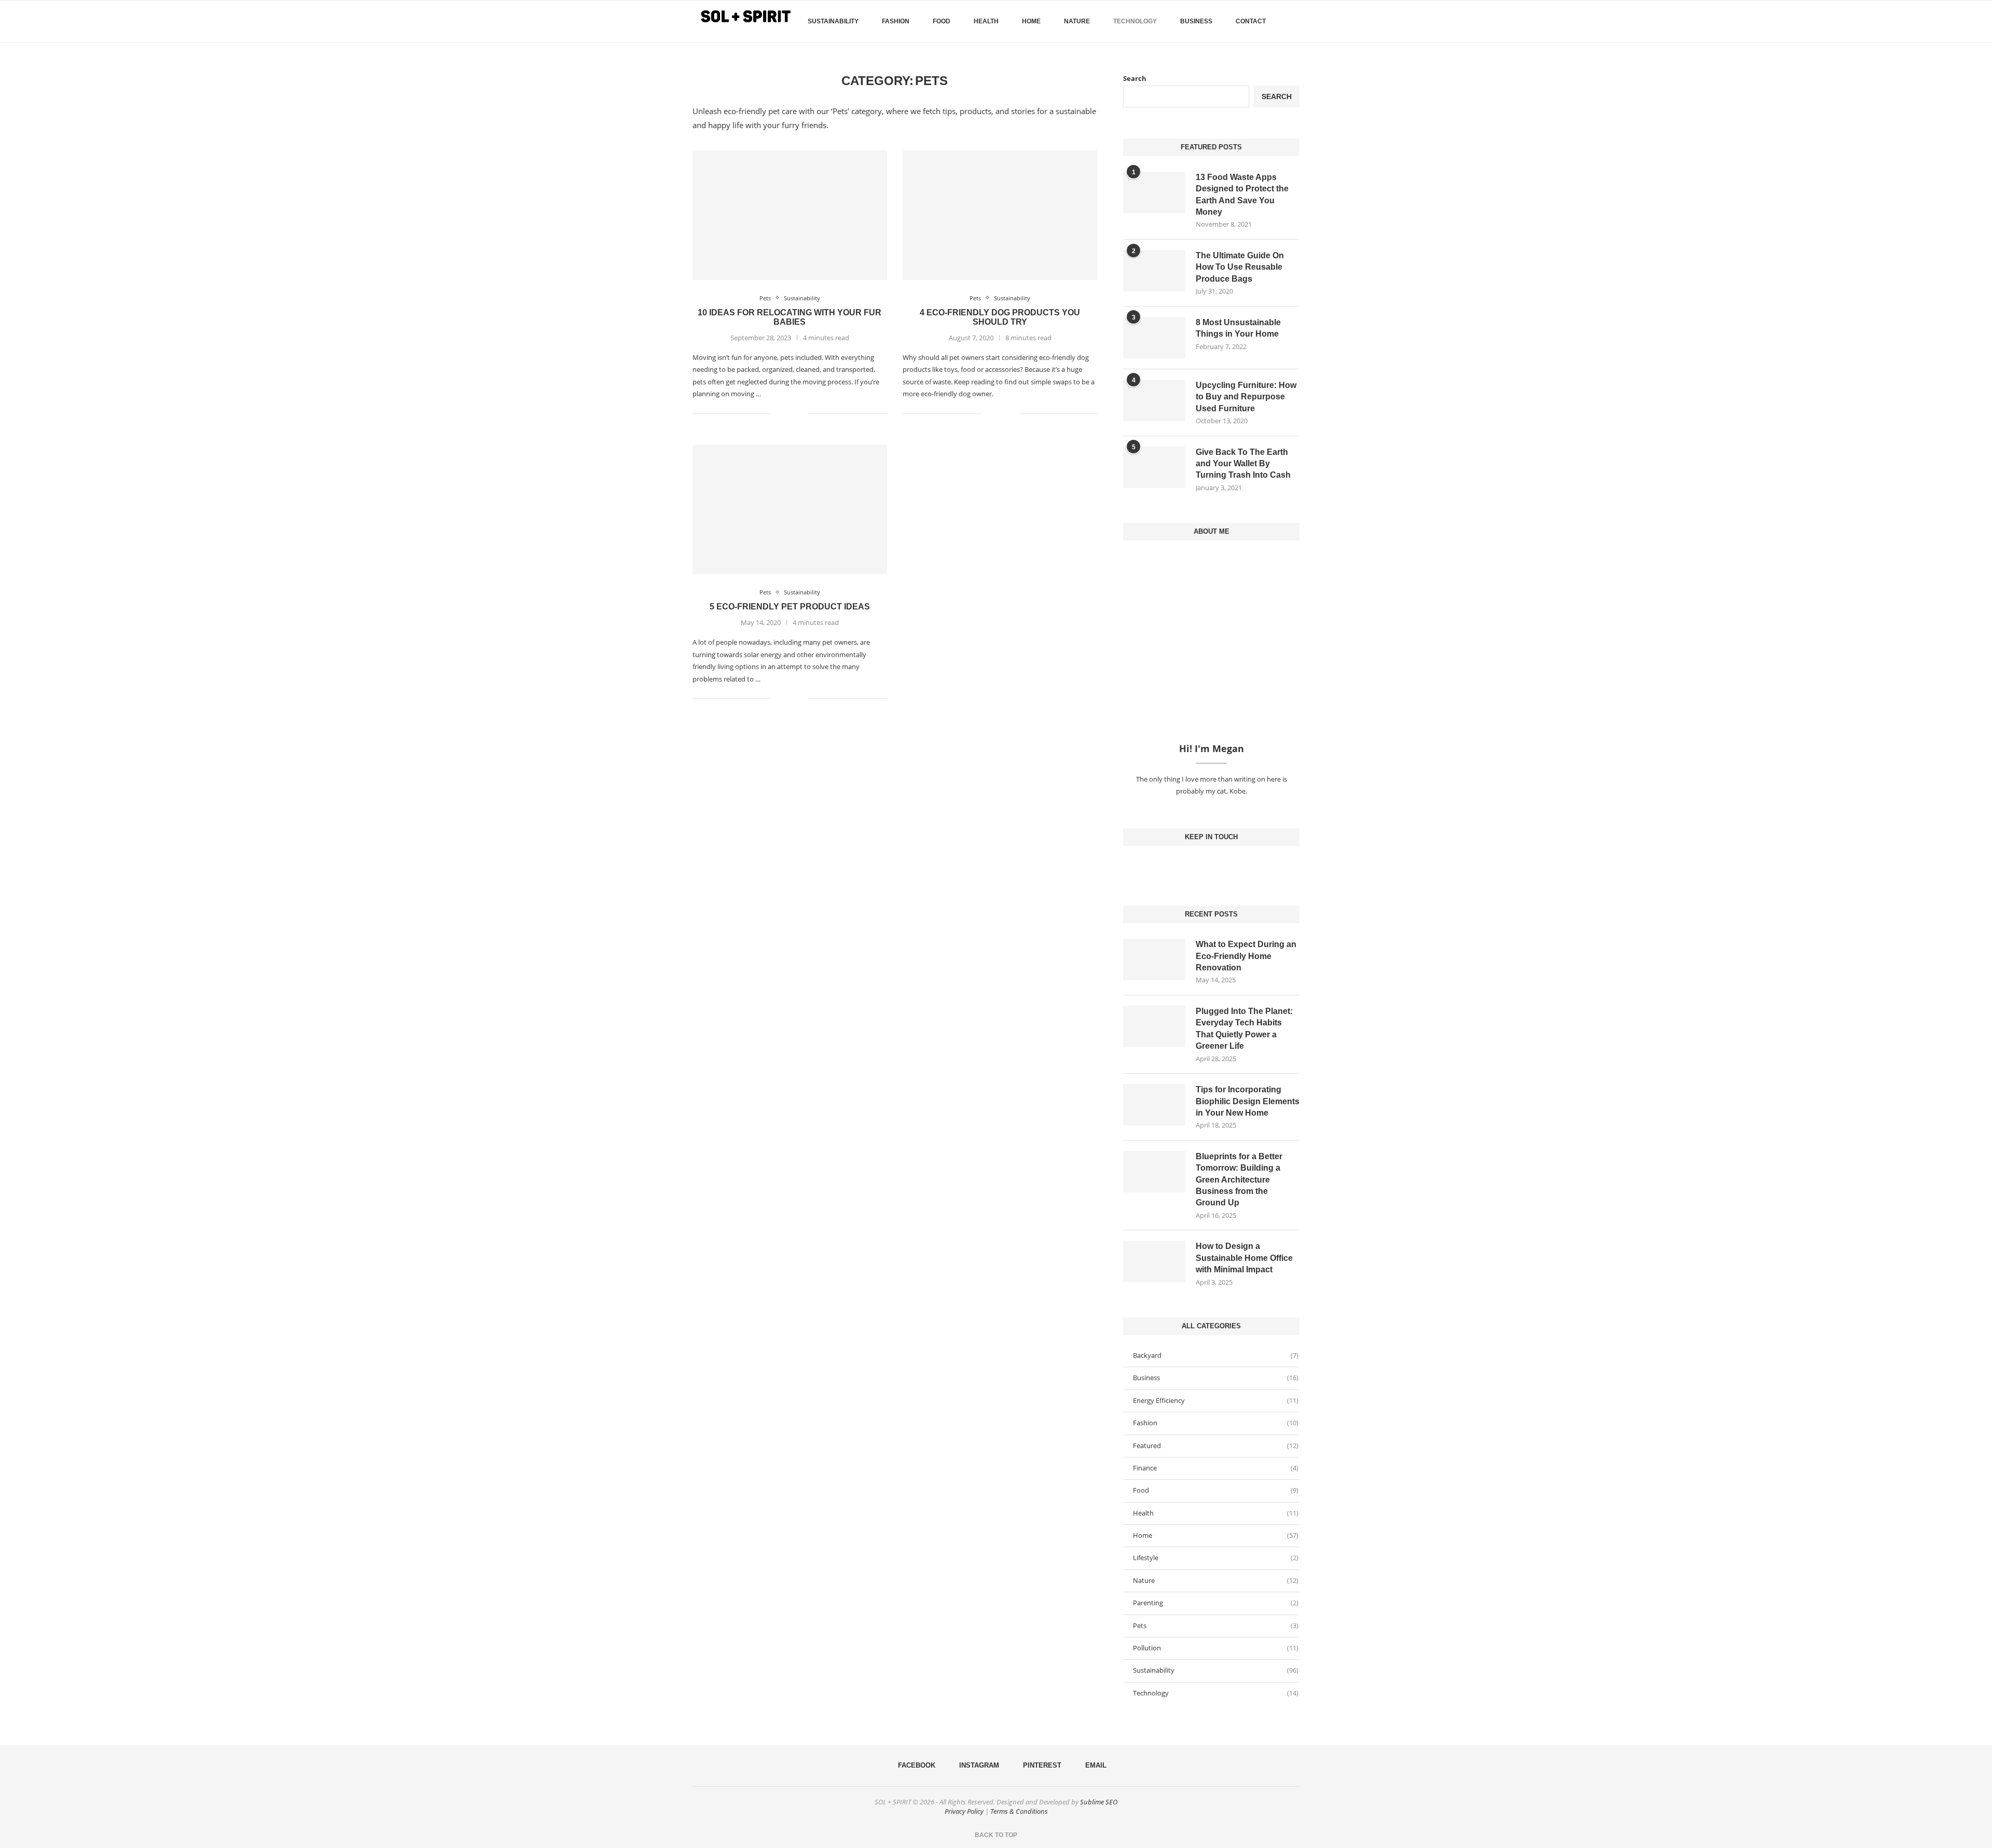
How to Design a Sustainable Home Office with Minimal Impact (1244, 1258)
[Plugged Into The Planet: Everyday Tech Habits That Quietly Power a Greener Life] (1154, 1026)
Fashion (896, 21)
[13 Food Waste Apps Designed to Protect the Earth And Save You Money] (1154, 192)
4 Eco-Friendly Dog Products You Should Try (1000, 317)
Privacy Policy (964, 1811)
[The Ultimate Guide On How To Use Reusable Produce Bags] (1154, 271)
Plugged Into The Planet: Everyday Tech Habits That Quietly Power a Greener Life (1244, 1029)
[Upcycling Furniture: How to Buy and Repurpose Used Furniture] (1154, 400)
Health (986, 21)
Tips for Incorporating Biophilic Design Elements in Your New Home (1248, 1101)
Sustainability (833, 21)
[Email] (1228, 867)
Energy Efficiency (1216, 1400)
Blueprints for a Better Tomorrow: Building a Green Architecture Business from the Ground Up (1239, 1180)
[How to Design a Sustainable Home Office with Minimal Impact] (1154, 1261)
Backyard (1216, 1355)
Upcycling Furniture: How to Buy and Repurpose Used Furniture (1246, 397)
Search (1135, 78)
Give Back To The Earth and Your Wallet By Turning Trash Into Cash (1243, 464)
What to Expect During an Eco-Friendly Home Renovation (1246, 956)
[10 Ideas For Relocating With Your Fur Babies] (790, 215)
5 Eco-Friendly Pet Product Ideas (790, 607)
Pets (1216, 1625)
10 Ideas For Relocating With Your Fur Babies (790, 317)
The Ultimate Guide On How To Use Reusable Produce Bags (1240, 267)
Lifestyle (1216, 1558)
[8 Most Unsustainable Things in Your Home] (1154, 338)
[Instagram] (1211, 867)
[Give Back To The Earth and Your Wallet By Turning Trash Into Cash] (1154, 467)
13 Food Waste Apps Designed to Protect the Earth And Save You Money (1242, 194)
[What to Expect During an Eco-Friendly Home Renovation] (1154, 960)
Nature (1077, 21)
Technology (1135, 21)
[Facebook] (1281, 65)
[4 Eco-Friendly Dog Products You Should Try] (1000, 215)
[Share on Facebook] (785, 413)
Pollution (1216, 1648)
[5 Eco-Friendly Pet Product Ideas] (790, 509)
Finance (1216, 1468)
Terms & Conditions (1019, 1811)
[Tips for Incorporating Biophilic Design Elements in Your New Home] (1154, 1105)
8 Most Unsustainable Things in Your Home (1238, 328)
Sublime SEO (1099, 1802)
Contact (1251, 21)
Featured (1216, 1446)
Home (1031, 21)
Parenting (1216, 1603)
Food (942, 21)
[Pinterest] (1220, 867)
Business (1196, 21)
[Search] (1294, 21)
